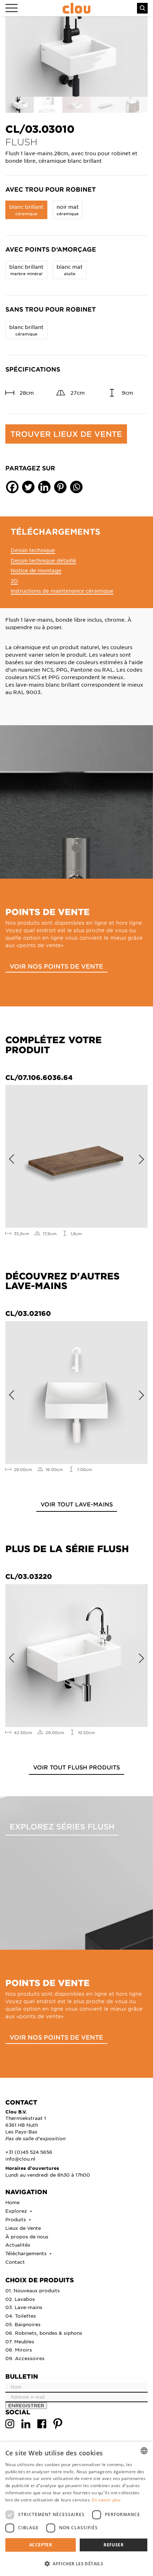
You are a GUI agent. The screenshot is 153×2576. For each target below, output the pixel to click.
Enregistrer (26, 2405)
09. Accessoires (25, 2358)
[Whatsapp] (76, 487)
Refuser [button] (114, 2545)
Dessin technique (33, 550)
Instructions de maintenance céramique (62, 591)
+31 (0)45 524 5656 (29, 2152)
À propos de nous (27, 2236)
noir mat (68, 210)
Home (12, 2202)
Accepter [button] (41, 2545)
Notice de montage (36, 570)
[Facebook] (12, 487)
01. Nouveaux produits (33, 2290)
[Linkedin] (44, 487)
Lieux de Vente (23, 2228)
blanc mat (70, 270)
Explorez (17, 2211)
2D (14, 581)
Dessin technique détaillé (43, 560)
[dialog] (76, 2509)
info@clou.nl (20, 2159)
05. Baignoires (23, 2324)
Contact (15, 2262)
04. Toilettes (21, 2316)
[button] (76, 2564)
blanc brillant (26, 210)
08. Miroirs (19, 2350)
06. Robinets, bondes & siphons (44, 2333)
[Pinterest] (60, 487)
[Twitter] (28, 487)
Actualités (18, 2245)
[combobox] (144, 2451)
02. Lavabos (20, 2299)
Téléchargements (27, 2253)
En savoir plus (107, 2500)
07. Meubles (20, 2341)
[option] (76, 57)
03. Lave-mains (24, 2307)
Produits (16, 2219)
